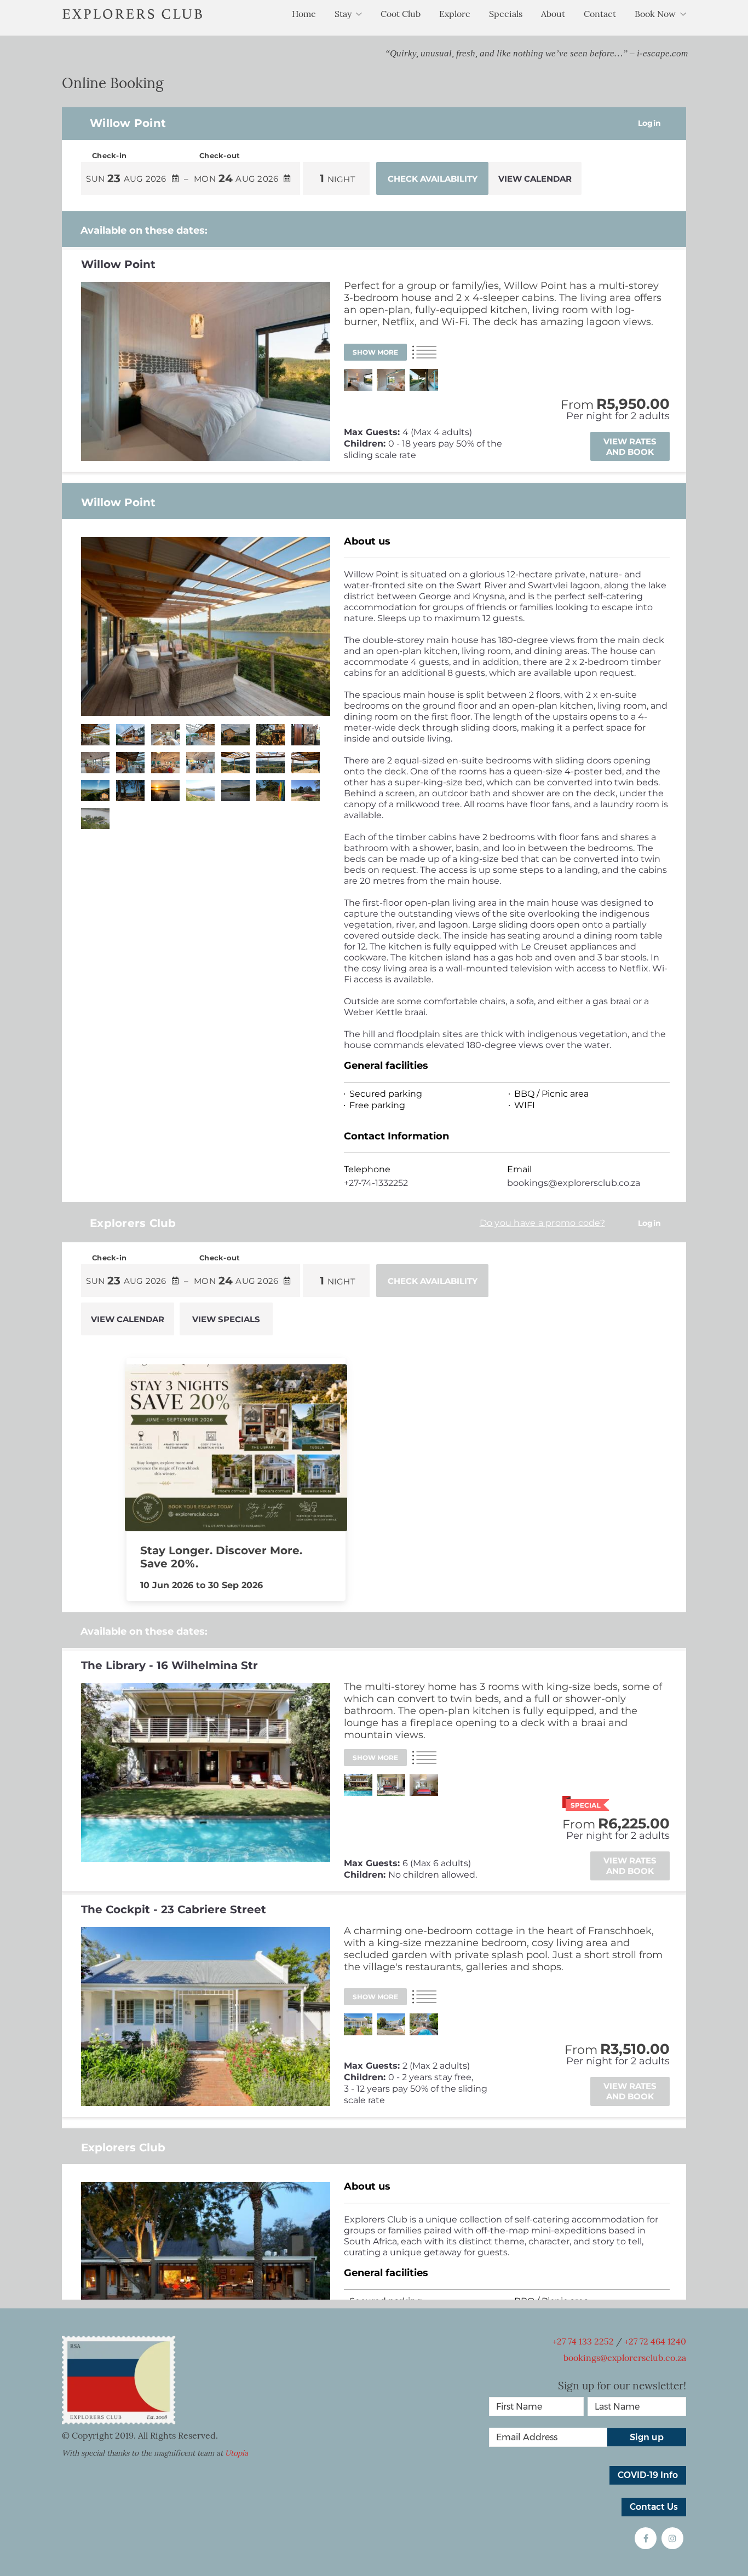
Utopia (237, 2453)
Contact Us (654, 2507)
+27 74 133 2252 (583, 2341)
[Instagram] (672, 2538)
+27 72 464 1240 (655, 2341)
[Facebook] (646, 2538)
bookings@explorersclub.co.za (625, 2358)
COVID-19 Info (648, 2475)
